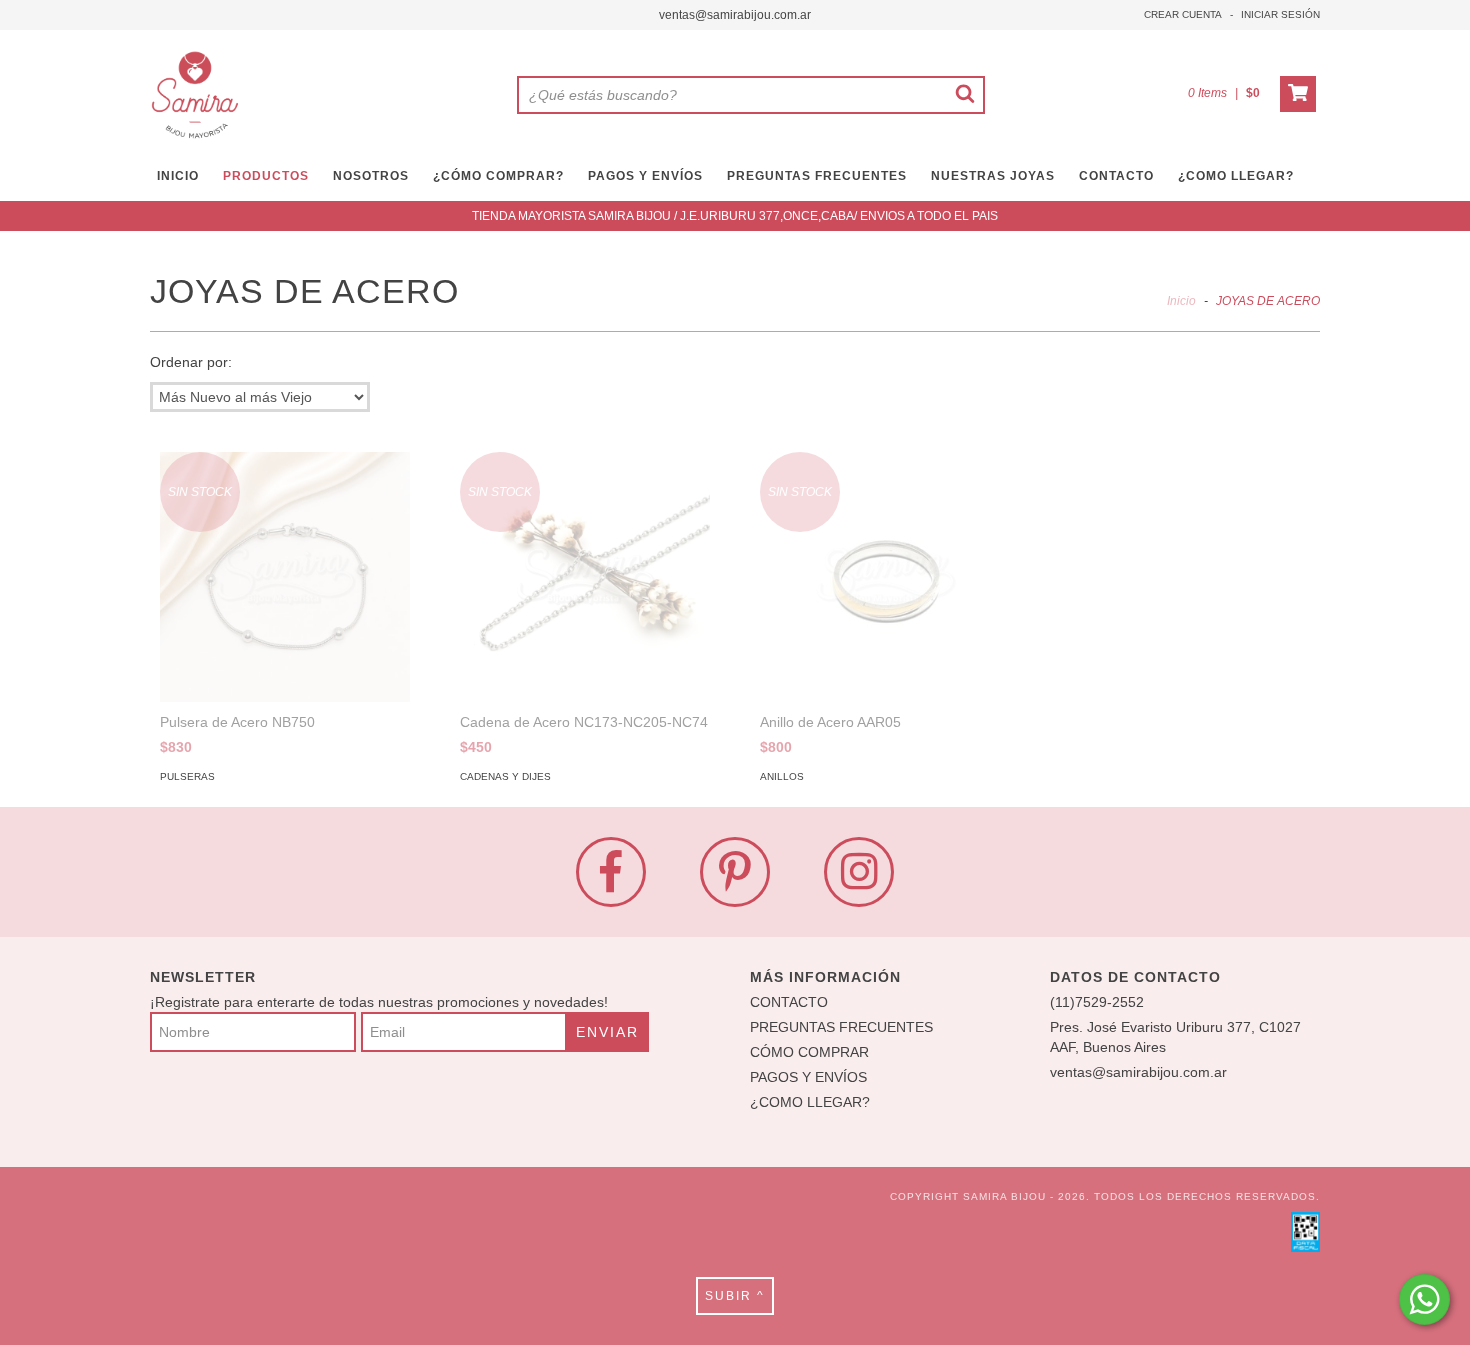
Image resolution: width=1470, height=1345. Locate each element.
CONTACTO (1116, 176)
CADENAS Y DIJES (505, 776)
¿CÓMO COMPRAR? (498, 176)
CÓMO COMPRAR (809, 1052)
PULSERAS (187, 776)
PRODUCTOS (266, 176)
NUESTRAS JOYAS (993, 176)
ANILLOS (782, 776)
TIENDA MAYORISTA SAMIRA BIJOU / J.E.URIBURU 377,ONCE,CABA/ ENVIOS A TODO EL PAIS (735, 216)
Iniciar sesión (1280, 14)
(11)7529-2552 (1097, 1002)
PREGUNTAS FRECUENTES (817, 176)
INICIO (178, 176)
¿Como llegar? (1236, 176)
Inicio (1181, 301)
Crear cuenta (1183, 14)
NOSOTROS (371, 176)
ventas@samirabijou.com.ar (735, 15)
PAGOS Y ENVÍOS (645, 176)
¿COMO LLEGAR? (810, 1102)
